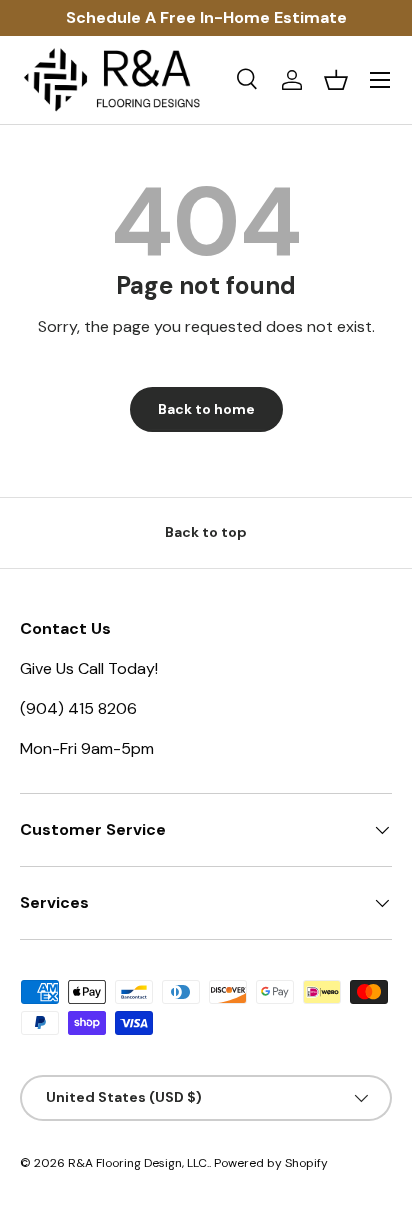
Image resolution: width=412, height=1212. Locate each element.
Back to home (206, 409)
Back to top (206, 532)
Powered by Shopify (271, 1163)
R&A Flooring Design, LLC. (138, 1163)
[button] (336, 80)
